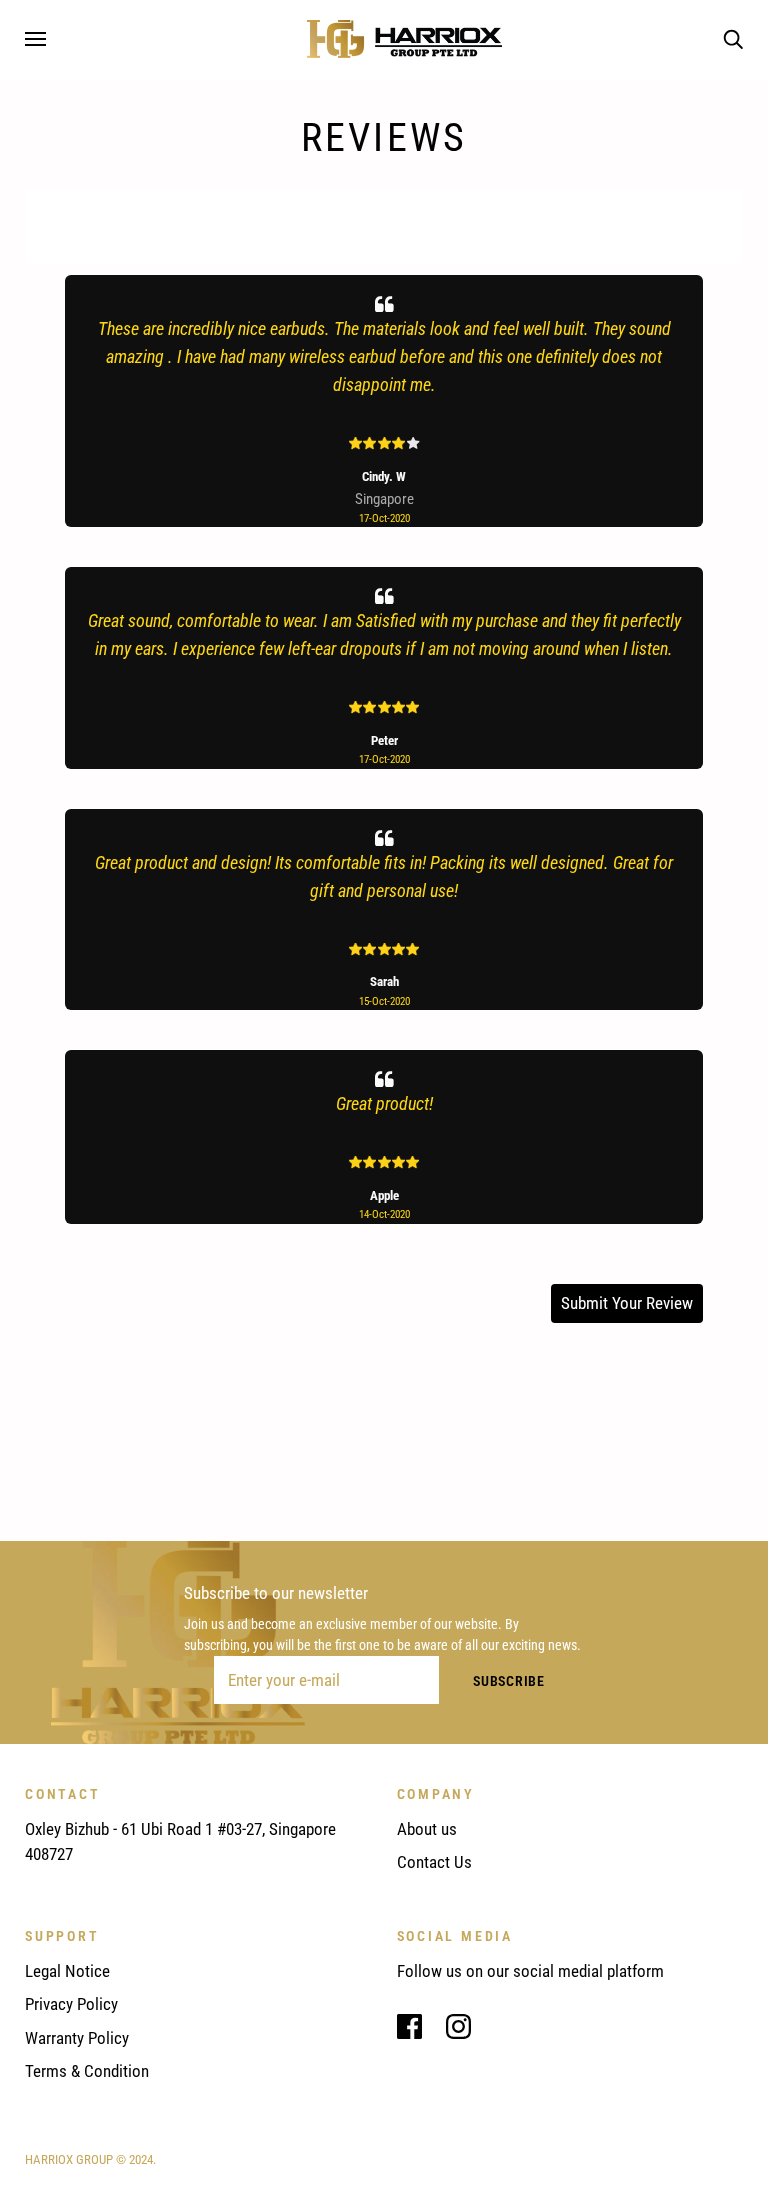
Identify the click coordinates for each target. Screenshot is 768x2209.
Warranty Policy (77, 2038)
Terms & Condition (87, 2071)
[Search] (733, 38)
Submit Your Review (627, 1303)
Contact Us (434, 1862)
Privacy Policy (71, 2004)
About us (427, 1829)
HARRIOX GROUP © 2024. (90, 2159)
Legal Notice (67, 1971)
